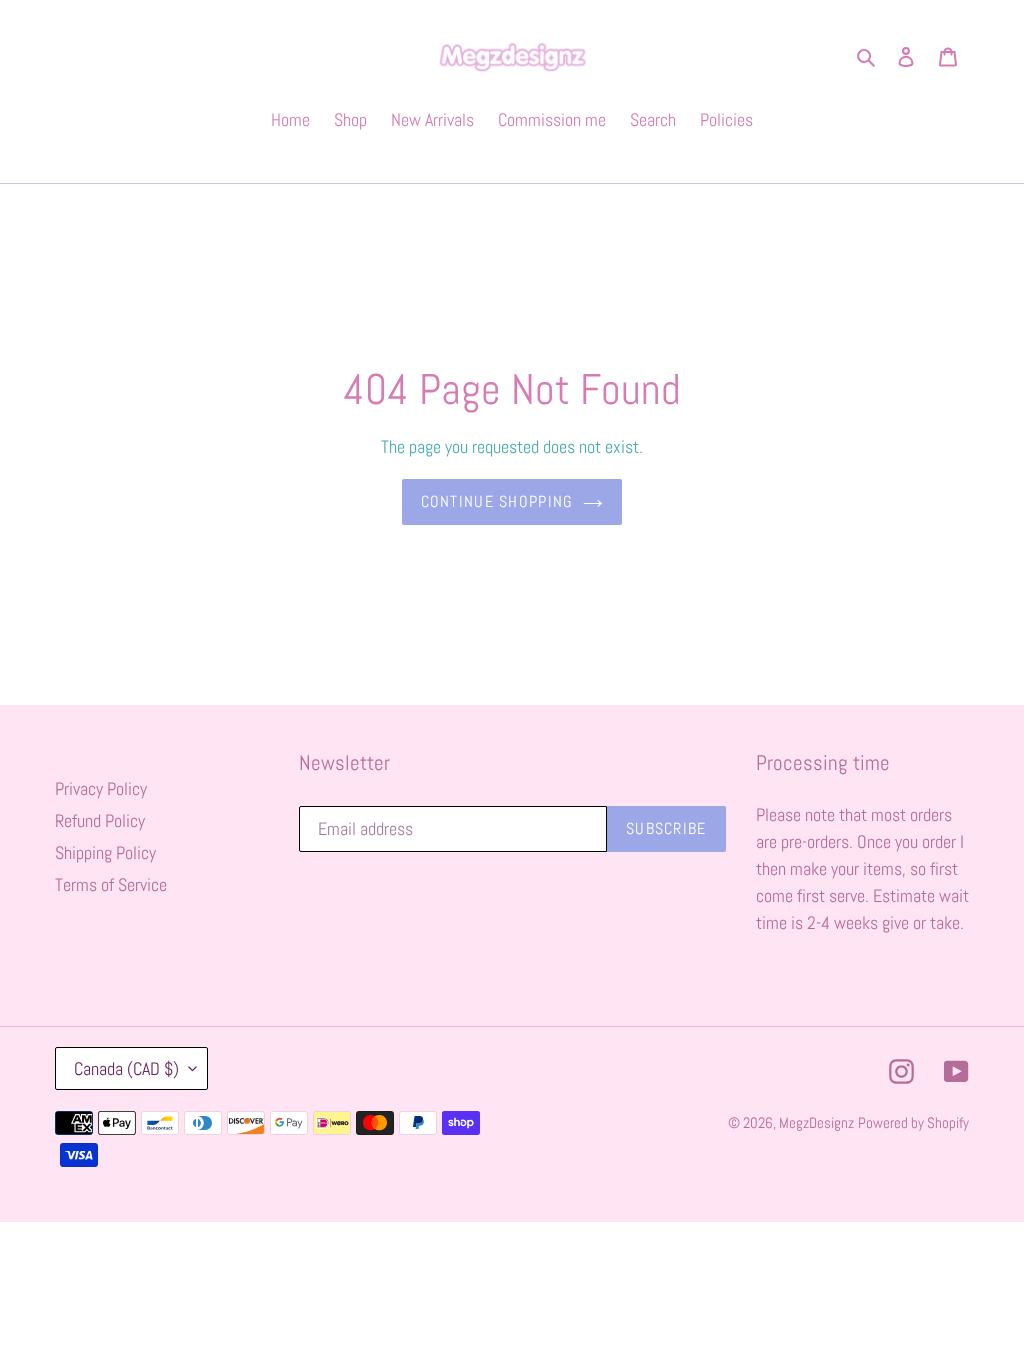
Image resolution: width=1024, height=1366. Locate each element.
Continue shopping (497, 501)
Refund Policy (100, 820)
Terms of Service (111, 884)
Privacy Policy (101, 788)
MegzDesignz (816, 1122)
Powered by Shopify (913, 1122)
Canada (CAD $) (126, 1068)
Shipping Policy (105, 852)
